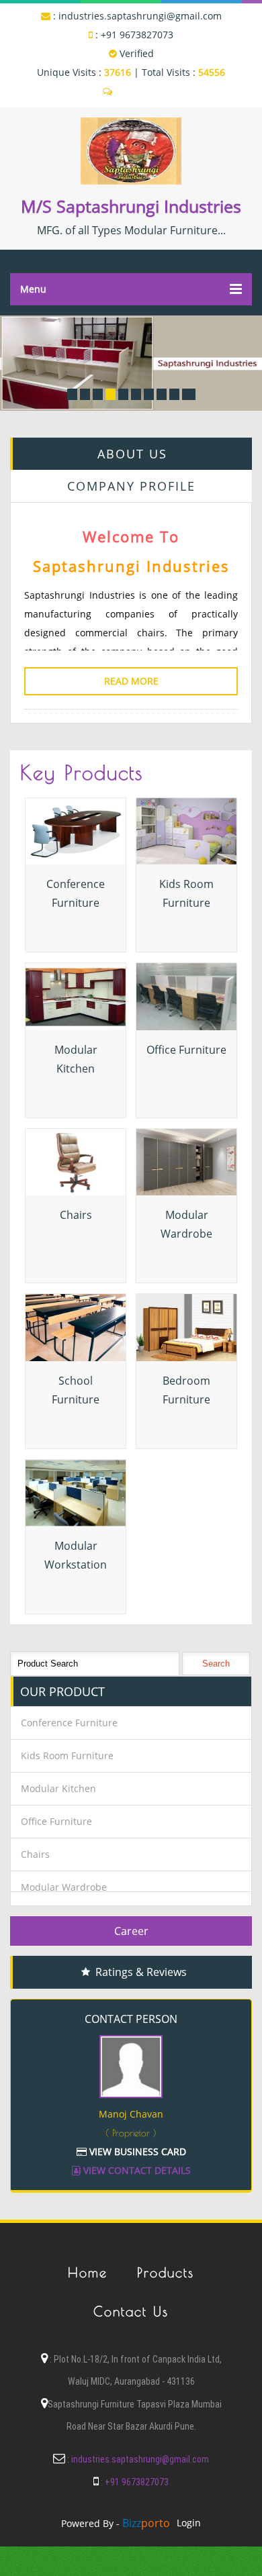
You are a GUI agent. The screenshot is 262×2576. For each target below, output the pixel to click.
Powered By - (116, 2523)
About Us (132, 454)
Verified (135, 53)
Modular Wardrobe (64, 1887)
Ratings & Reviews (141, 1972)
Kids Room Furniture (67, 1755)
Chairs (76, 1215)
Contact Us (131, 2311)
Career (131, 1931)
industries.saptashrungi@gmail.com (140, 16)
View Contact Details (136, 2170)
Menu (33, 289)
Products (166, 2272)
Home (88, 2272)
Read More (131, 681)
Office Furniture (186, 1050)
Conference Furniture (69, 1723)
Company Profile (131, 486)
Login (189, 2523)
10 (189, 394)
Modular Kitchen (58, 1788)
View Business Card (136, 2151)
